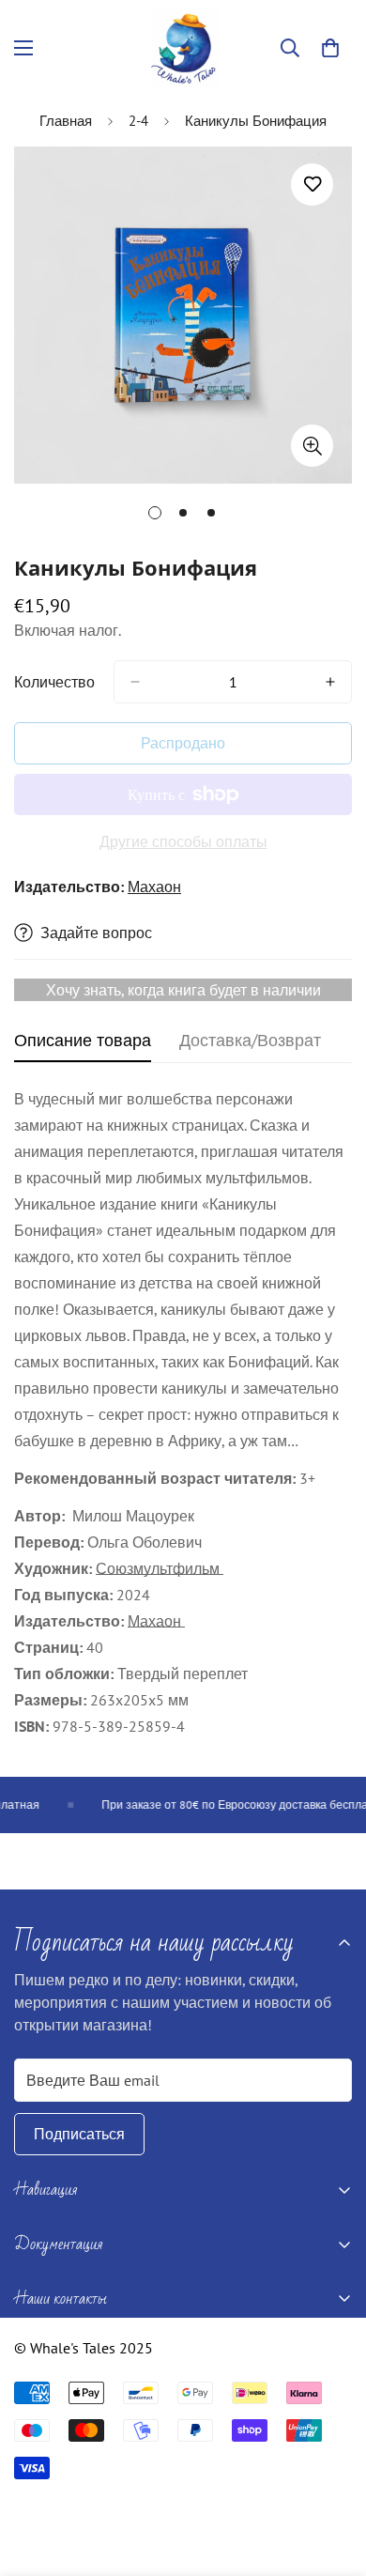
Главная (66, 121)
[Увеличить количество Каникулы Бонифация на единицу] (330, 682)
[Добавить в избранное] (312, 185)
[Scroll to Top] (332, 2476)
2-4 (138, 121)
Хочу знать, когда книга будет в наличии (183, 990)
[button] (330, 48)
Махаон (154, 887)
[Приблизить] (312, 446)
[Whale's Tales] (183, 48)
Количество (54, 682)
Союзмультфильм (160, 1568)
